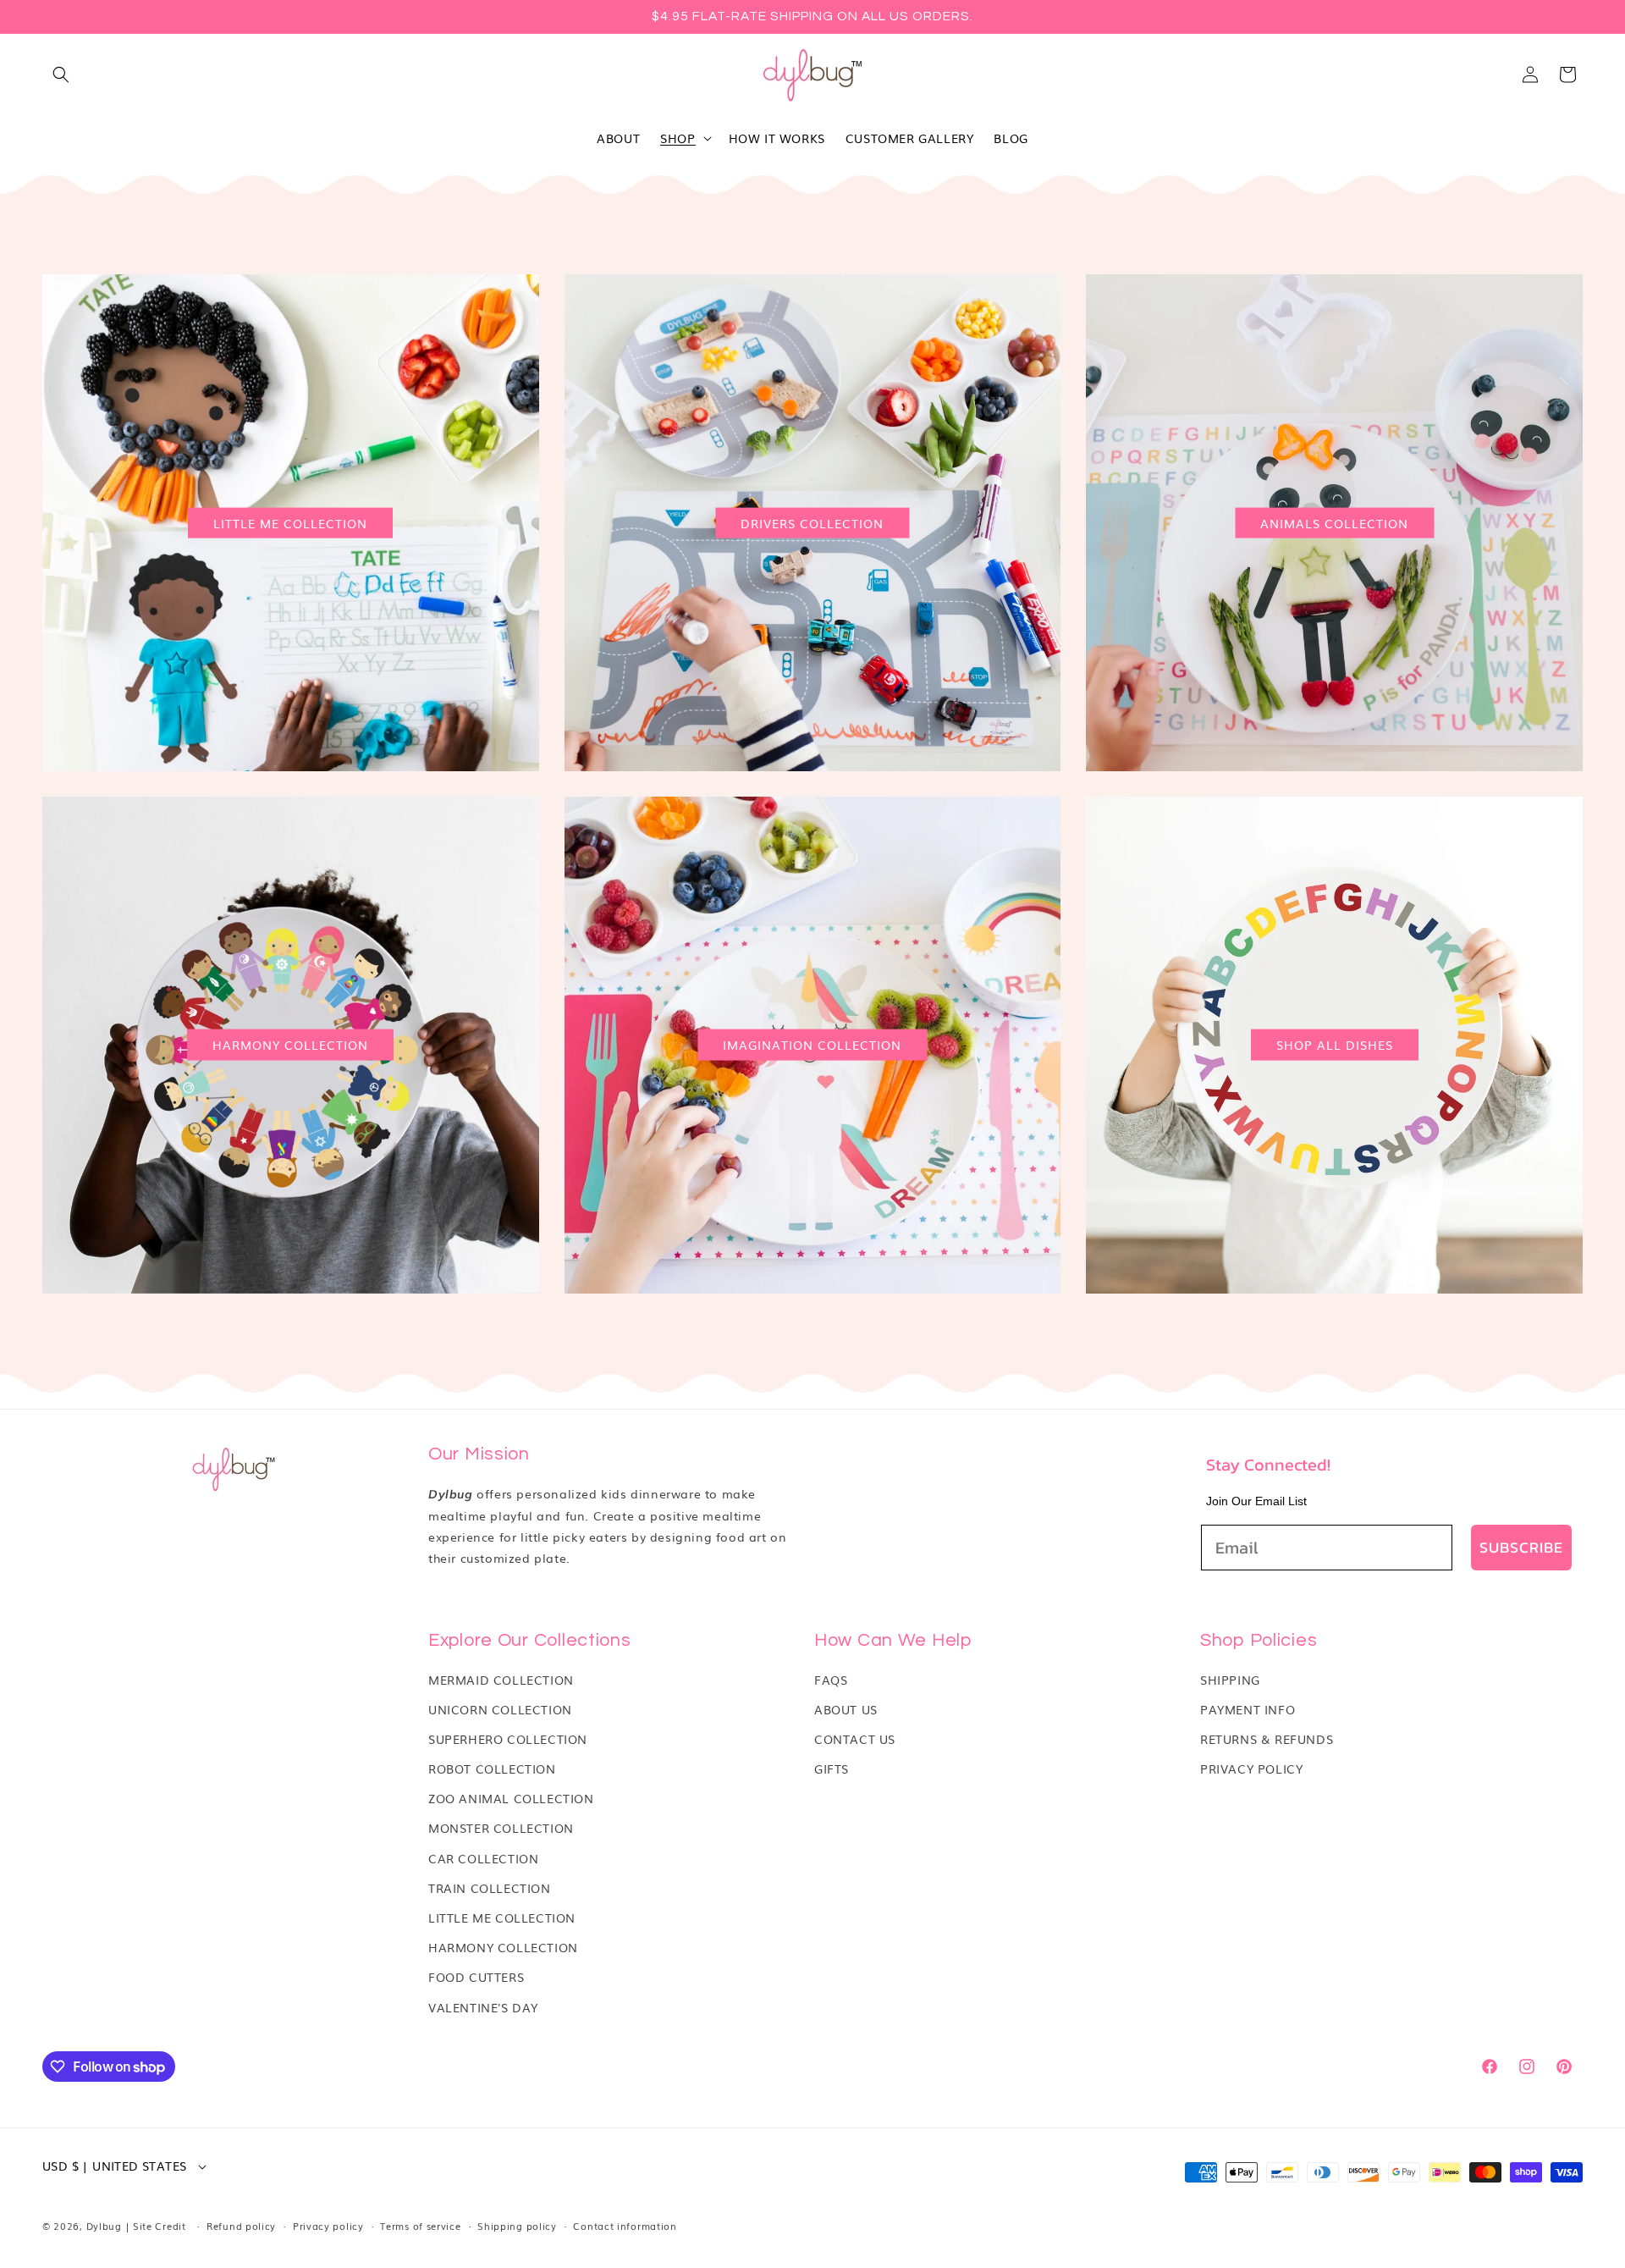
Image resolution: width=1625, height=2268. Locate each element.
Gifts (832, 1769)
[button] (61, 74)
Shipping (1230, 1680)
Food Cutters (476, 1977)
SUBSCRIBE (1521, 1547)
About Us (846, 1709)
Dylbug (106, 2226)
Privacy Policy (1251, 1769)
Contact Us (855, 1739)
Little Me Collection (290, 522)
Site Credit (160, 2226)
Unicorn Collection (500, 1709)
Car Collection (483, 1858)
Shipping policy (517, 2226)
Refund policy (241, 2226)
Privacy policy (328, 2226)
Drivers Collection (812, 522)
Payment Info (1248, 1709)
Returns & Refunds (1267, 1739)
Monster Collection (501, 1828)
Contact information (625, 2226)
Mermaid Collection (501, 1680)
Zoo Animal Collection (511, 1798)
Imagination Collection (812, 1045)
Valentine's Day (483, 2007)
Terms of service (420, 2226)
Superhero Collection (508, 1739)
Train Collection (490, 1888)
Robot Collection (492, 1769)
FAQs (831, 1680)
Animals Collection (1334, 522)
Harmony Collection (290, 1045)
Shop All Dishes (1335, 1045)
